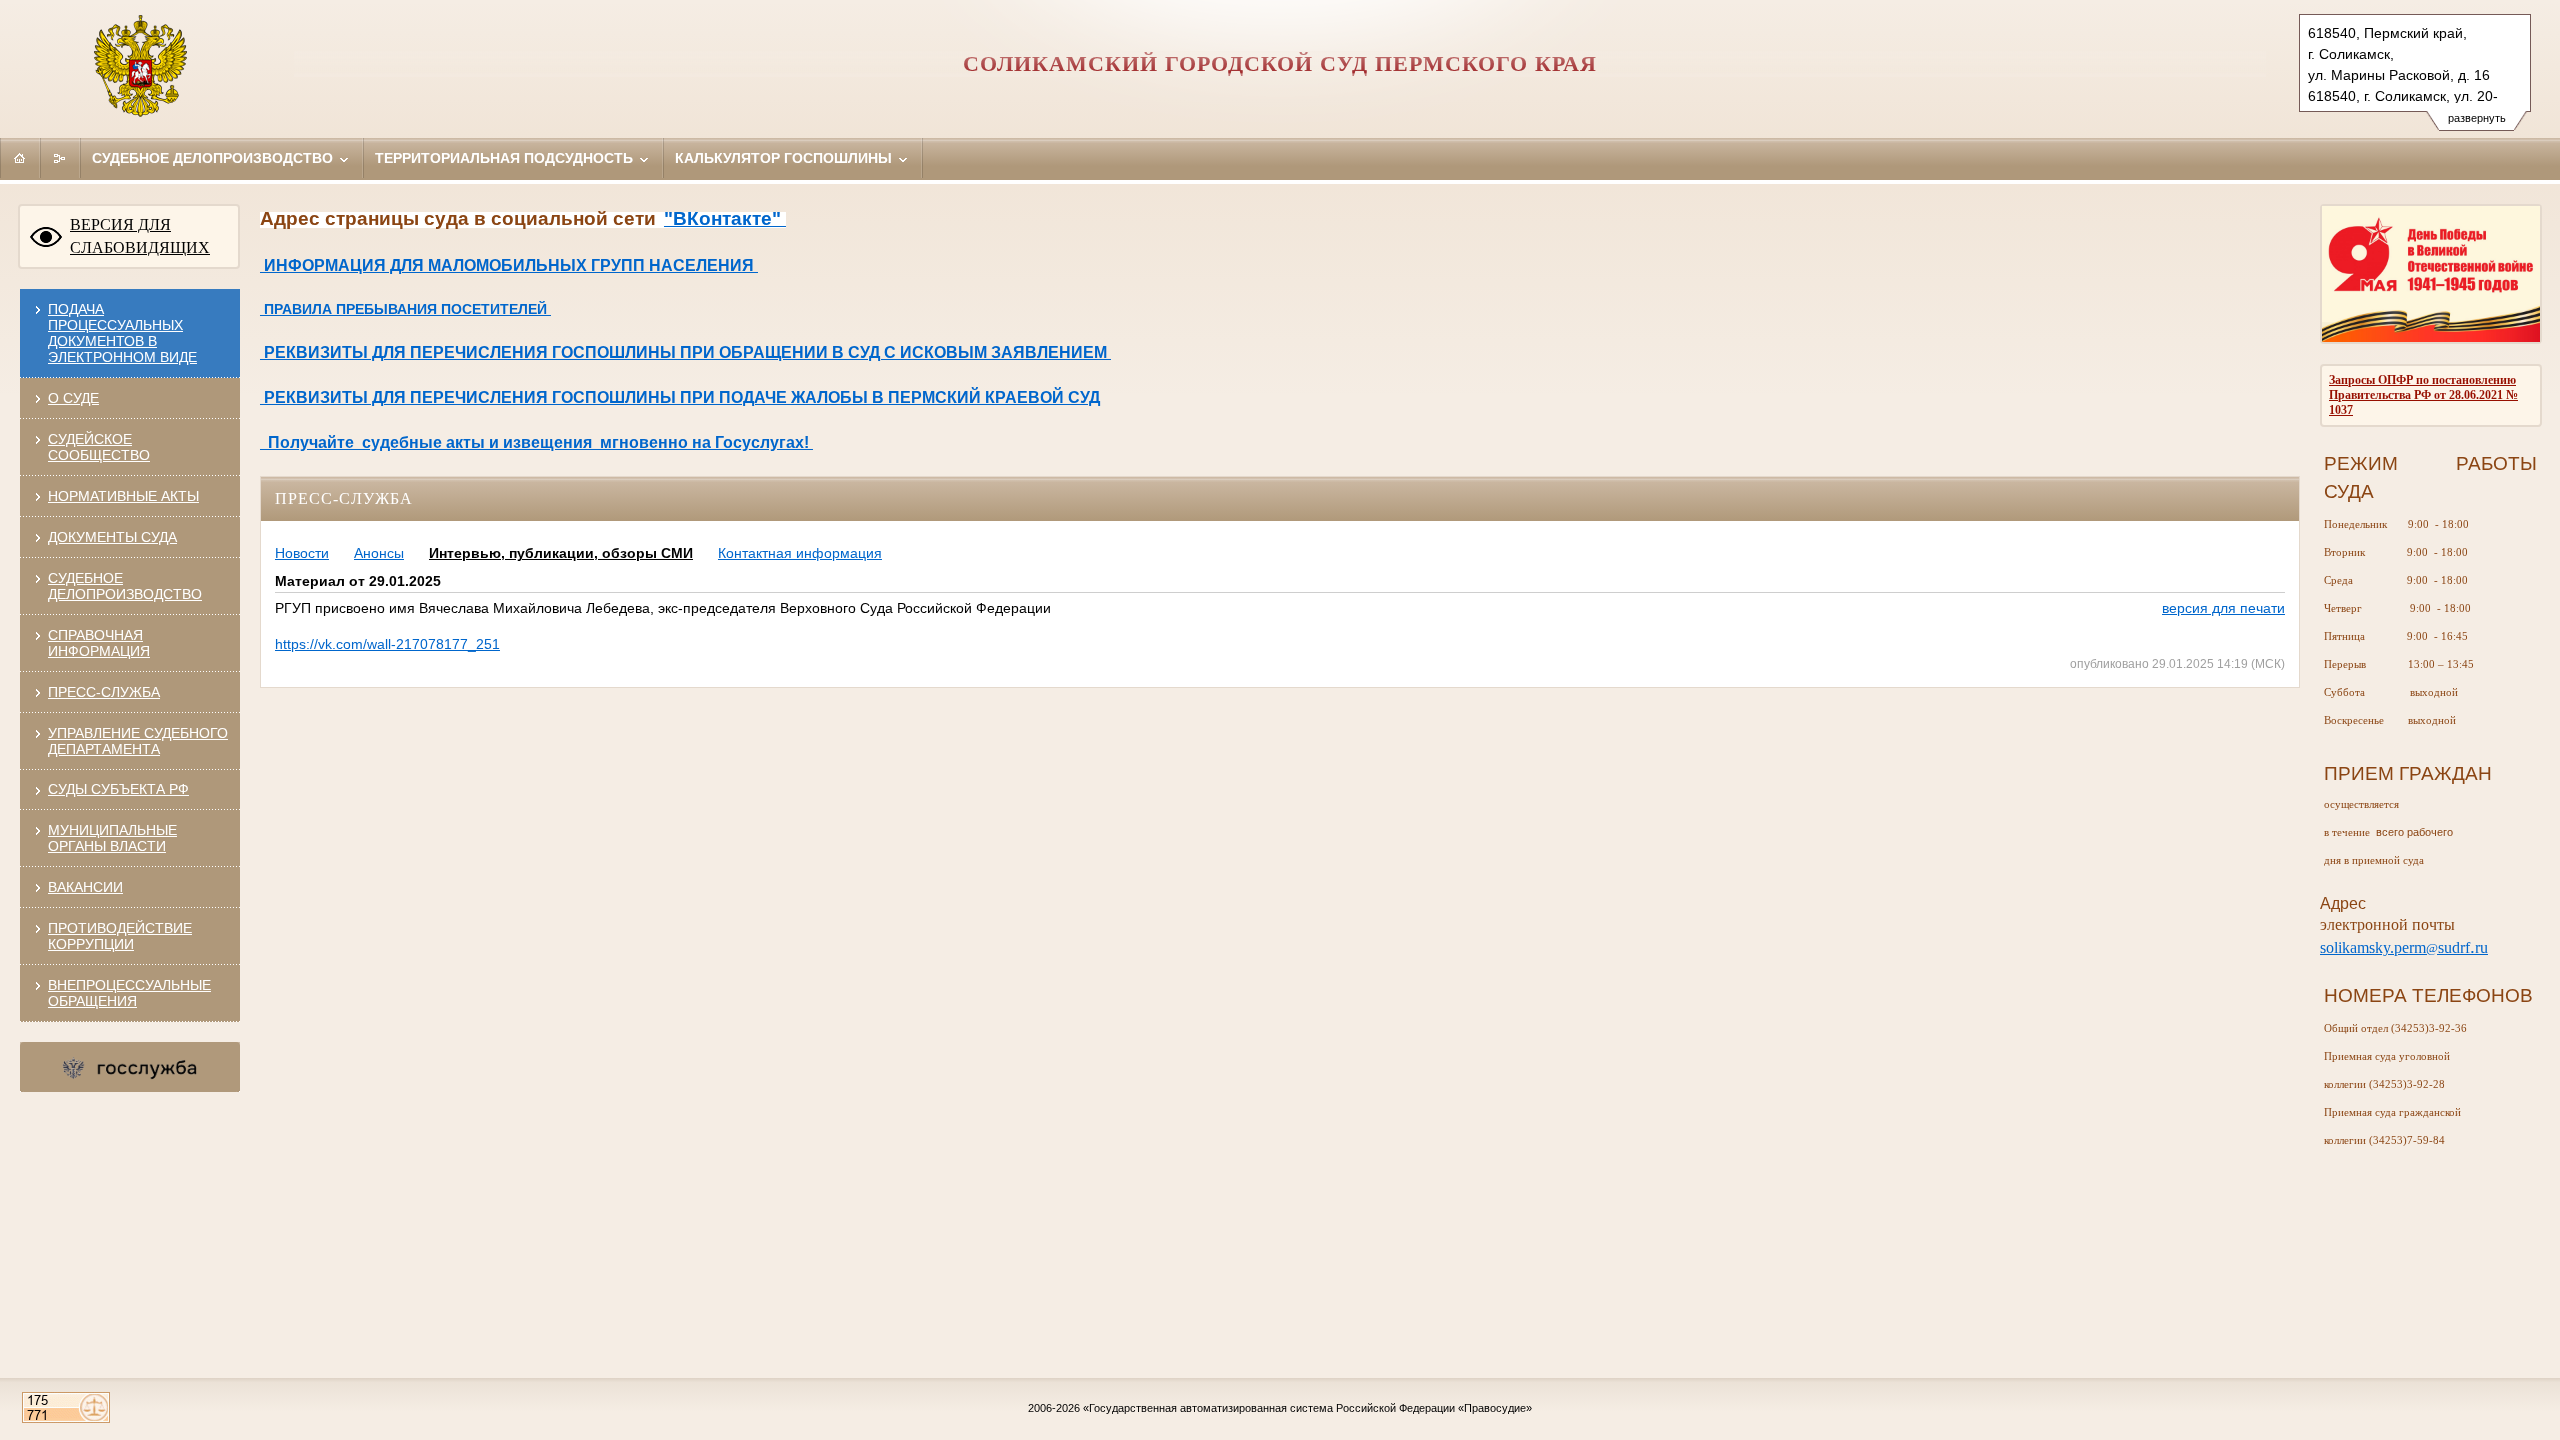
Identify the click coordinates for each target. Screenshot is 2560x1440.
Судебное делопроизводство (214, 158)
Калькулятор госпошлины (785, 158)
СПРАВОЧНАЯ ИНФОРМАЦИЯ (99, 643)
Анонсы (379, 553)
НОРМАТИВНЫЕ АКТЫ (123, 496)
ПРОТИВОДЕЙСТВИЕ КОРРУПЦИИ (120, 936)
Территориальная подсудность (506, 158)
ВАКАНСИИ (85, 887)
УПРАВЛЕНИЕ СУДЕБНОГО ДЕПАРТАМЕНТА (138, 741)
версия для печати (2223, 608)
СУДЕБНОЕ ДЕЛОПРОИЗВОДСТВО (125, 586)
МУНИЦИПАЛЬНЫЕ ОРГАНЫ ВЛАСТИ (112, 838)
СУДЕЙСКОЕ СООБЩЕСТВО (99, 447)
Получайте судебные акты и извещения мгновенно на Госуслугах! (536, 442)
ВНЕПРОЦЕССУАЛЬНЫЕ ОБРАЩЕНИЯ (129, 993)
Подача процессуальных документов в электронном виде (122, 333)
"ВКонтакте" (725, 218)
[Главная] (20, 158)
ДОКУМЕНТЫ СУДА (112, 537)
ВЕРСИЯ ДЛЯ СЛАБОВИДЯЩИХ (140, 236)
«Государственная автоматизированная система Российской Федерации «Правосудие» (1307, 1408)
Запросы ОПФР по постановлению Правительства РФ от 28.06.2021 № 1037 (2423, 395)
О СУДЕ (73, 398)
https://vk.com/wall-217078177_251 (387, 644)
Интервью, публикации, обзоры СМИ (561, 553)
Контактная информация (800, 553)
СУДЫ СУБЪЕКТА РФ (118, 789)
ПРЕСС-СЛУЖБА (104, 692)
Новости (302, 553)
